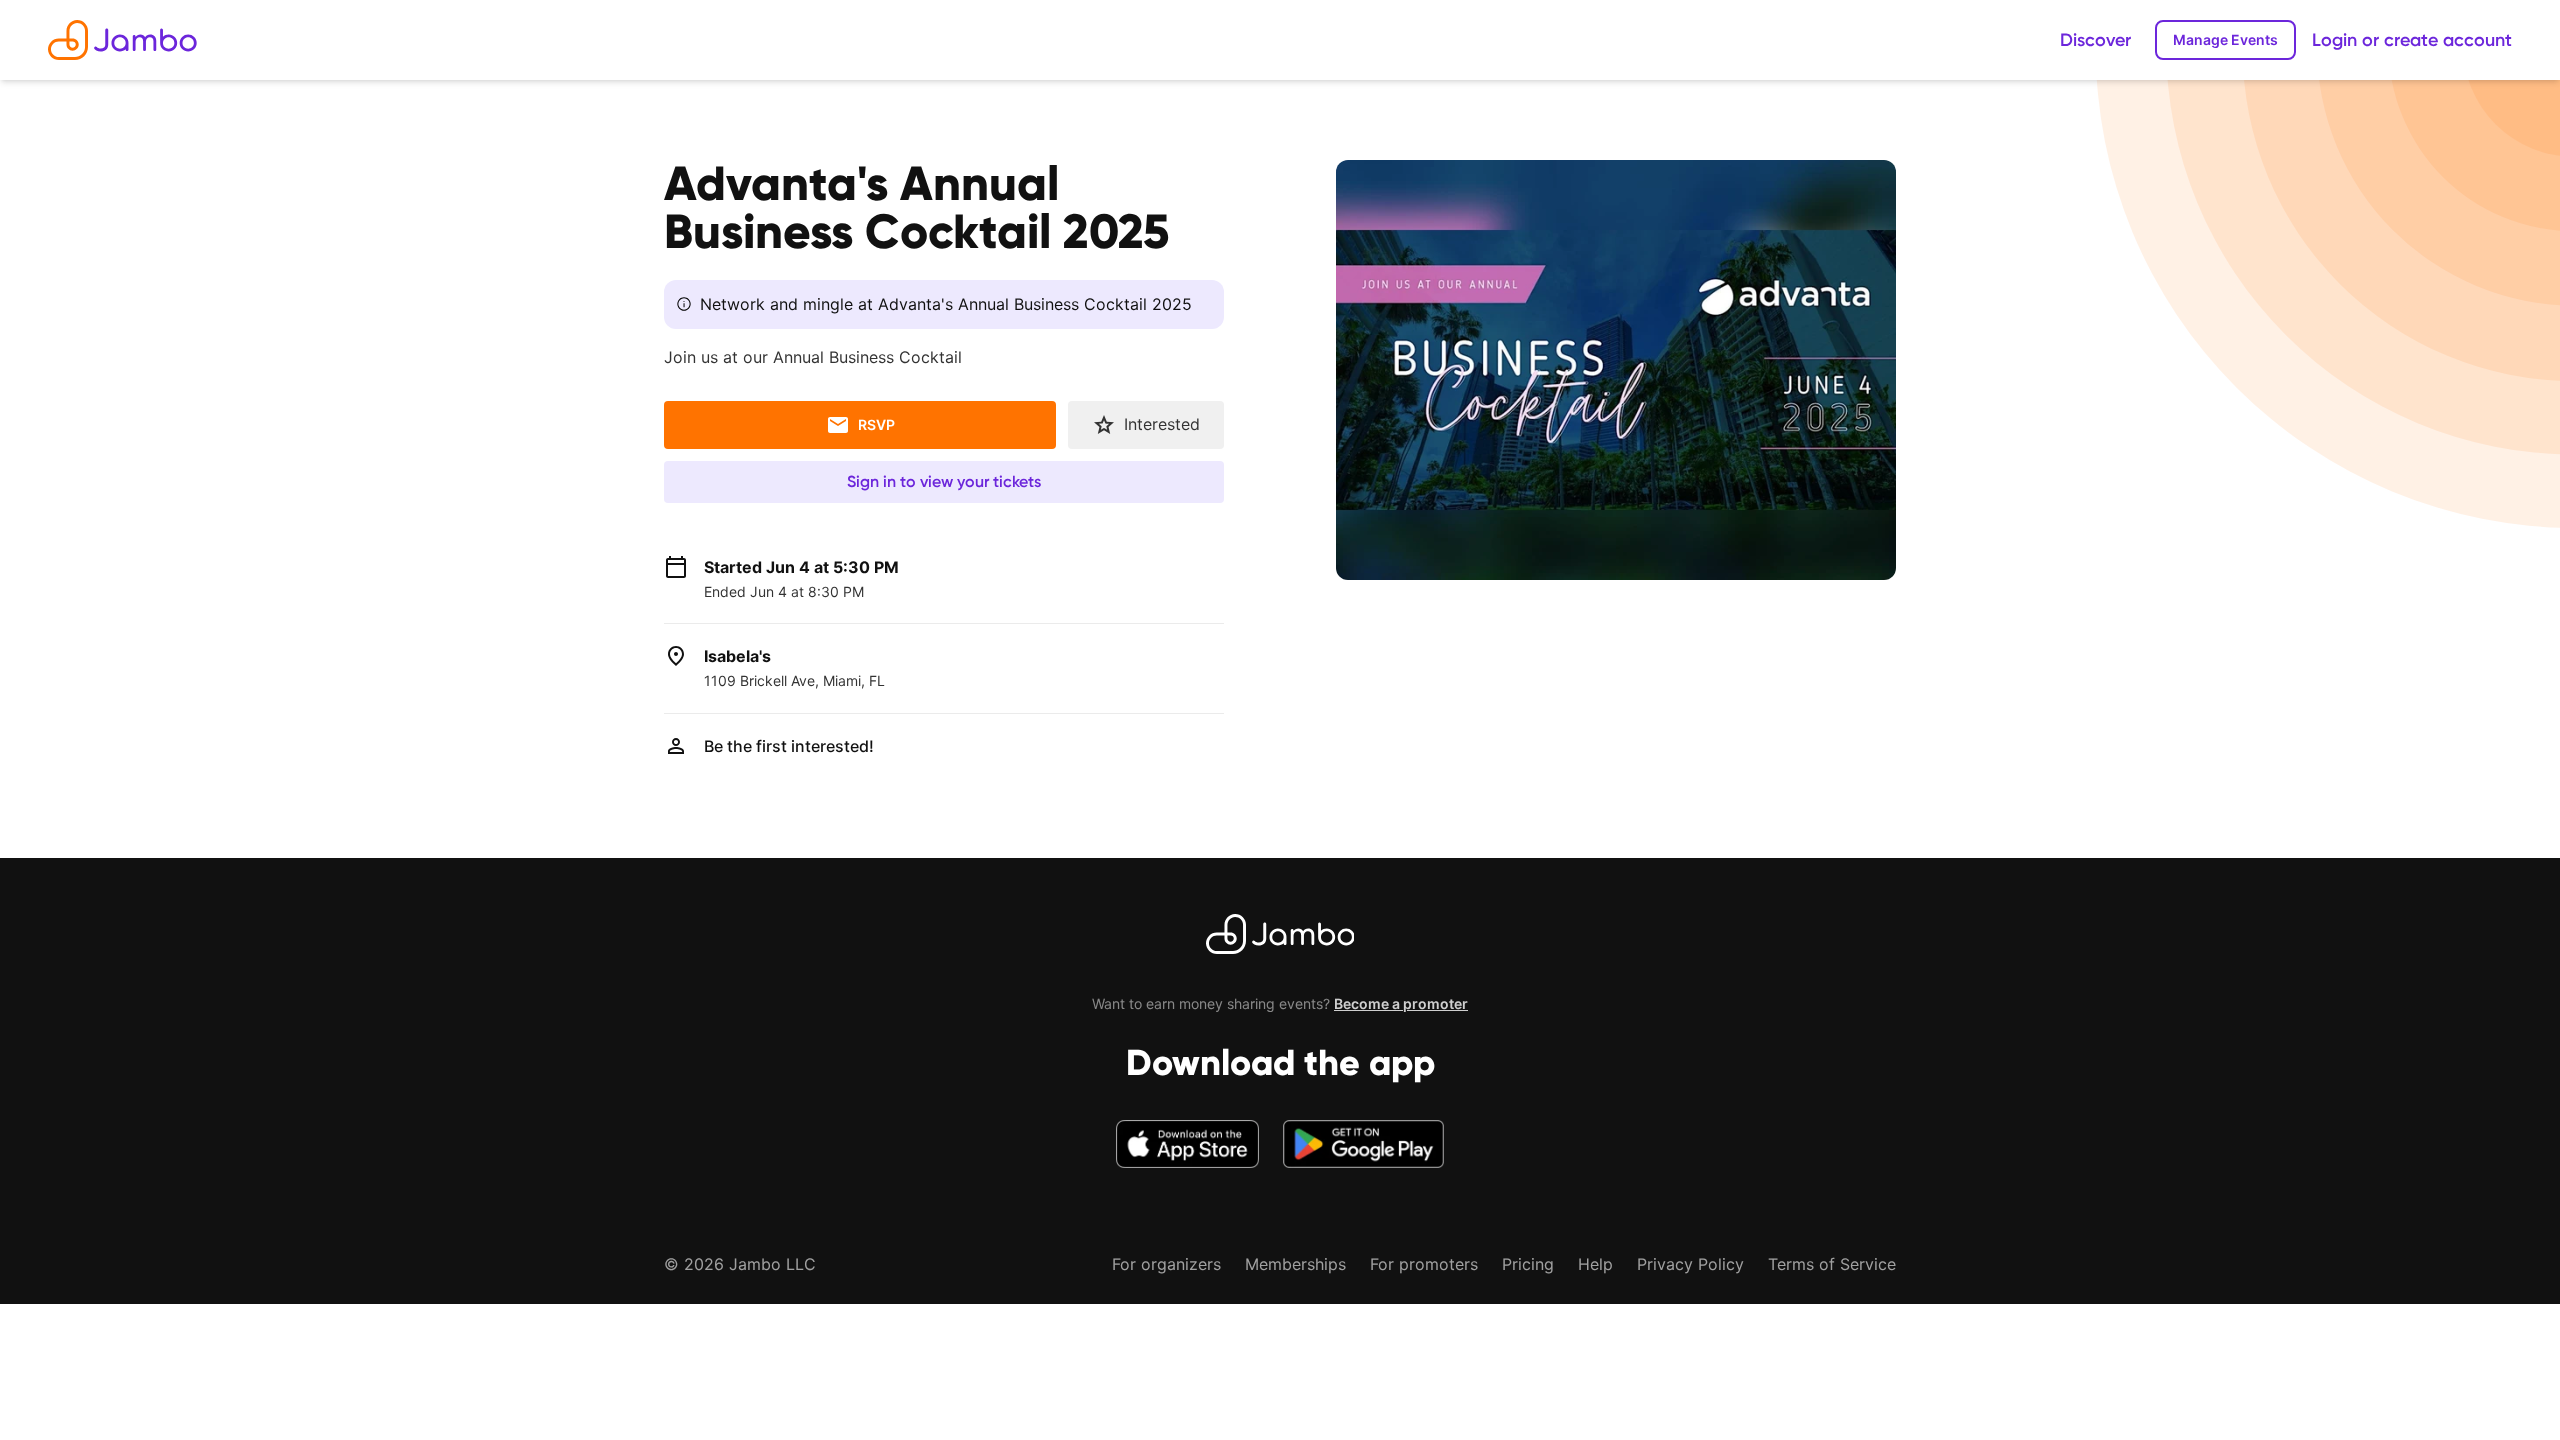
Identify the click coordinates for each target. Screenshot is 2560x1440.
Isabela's (737, 656)
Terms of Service (1832, 1264)
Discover (2095, 40)
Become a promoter (1401, 1003)
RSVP (876, 424)
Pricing (1528, 1264)
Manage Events (2225, 39)
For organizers (1166, 1264)
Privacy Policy (1690, 1264)
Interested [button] (1162, 424)
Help (1595, 1264)
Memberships (1295, 1264)
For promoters (1424, 1264)
